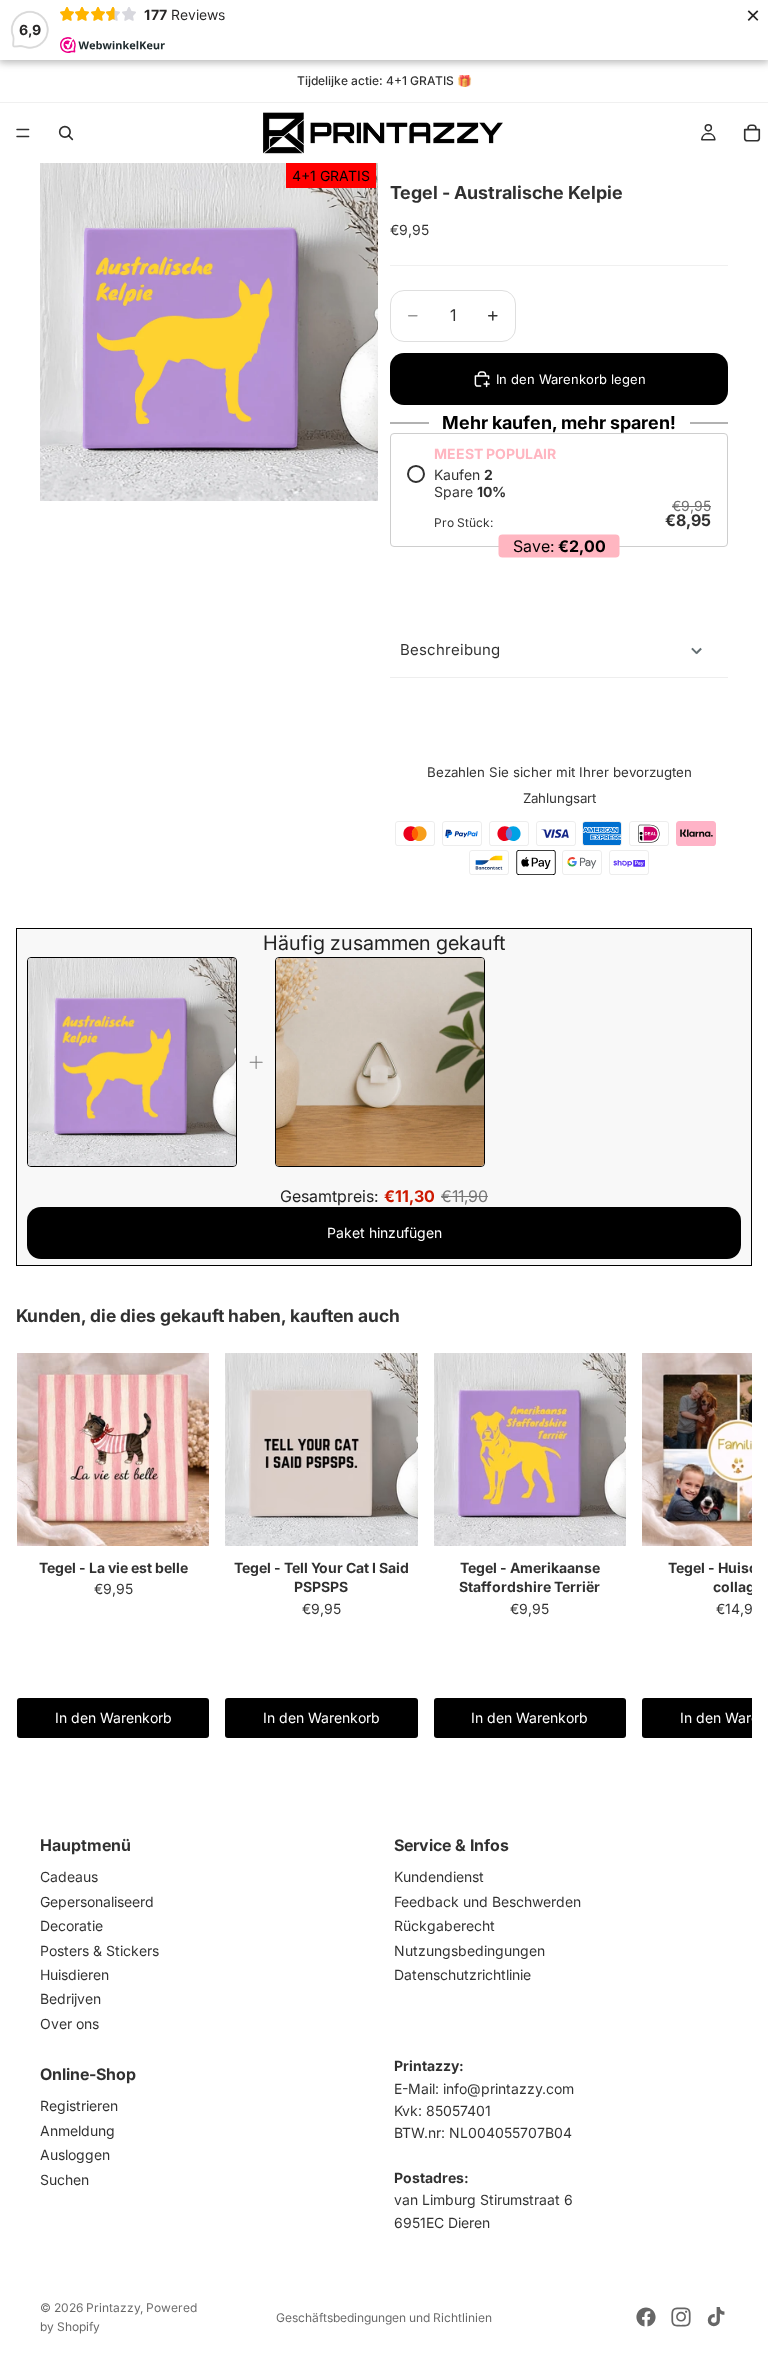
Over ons (69, 2023)
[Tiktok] (716, 2317)
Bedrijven (70, 1999)
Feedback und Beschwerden (487, 1901)
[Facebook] (646, 2317)
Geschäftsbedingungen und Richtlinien (384, 2317)
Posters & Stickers (99, 1950)
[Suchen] (66, 133)
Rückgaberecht (444, 1926)
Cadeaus (69, 1877)
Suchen (64, 2179)
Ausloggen (75, 2155)
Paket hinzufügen (384, 1232)
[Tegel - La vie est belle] (113, 1450)
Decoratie (71, 1926)
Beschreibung (450, 649)
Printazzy (113, 2307)
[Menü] (23, 133)
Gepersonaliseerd (97, 1901)
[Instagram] (681, 2317)
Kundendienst (439, 1877)
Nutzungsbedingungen (469, 1950)
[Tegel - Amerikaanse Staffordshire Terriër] (530, 1450)
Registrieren (79, 2106)
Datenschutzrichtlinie (462, 1974)
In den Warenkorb (113, 1717)
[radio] (559, 498)
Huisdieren (74, 1974)
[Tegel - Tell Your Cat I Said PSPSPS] (321, 1450)
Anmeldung (77, 2130)
